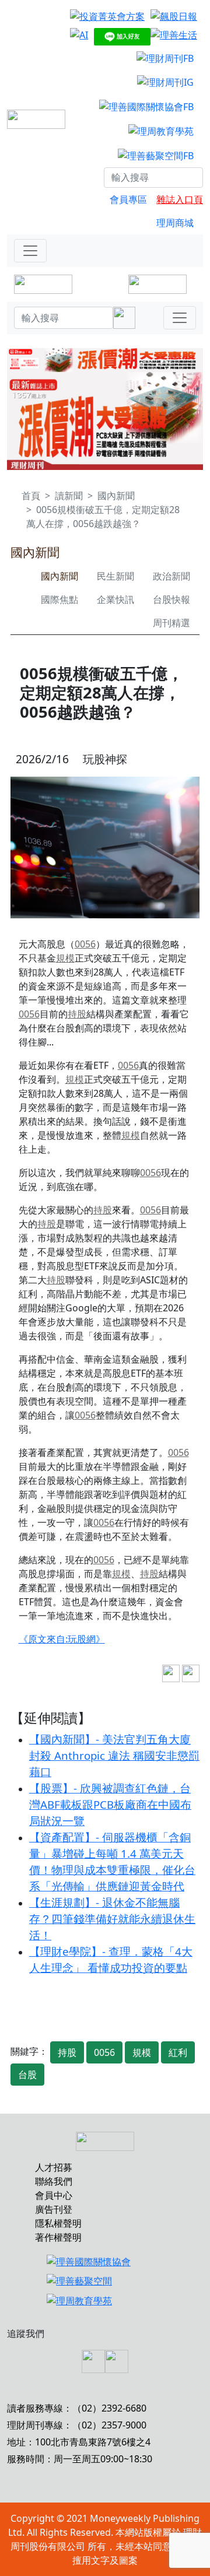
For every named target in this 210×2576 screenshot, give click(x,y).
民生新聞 (116, 576)
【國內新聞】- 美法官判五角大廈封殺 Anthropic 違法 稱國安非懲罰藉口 (114, 1755)
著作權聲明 (58, 2237)
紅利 (178, 2052)
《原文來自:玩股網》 (62, 1639)
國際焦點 (60, 599)
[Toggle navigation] (30, 251)
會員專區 (128, 199)
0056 (85, 944)
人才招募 (54, 2167)
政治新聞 (171, 576)
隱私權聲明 (58, 2223)
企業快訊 (116, 599)
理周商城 (175, 223)
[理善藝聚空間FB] (156, 155)
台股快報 (171, 599)
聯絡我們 (54, 2181)
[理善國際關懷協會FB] (146, 106)
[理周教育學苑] (161, 131)
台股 (27, 2075)
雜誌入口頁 (180, 199)
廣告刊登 (54, 2209)
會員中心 (54, 2195)
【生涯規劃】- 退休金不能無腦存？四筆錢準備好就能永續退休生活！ (112, 1919)
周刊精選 (171, 623)
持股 (77, 1014)
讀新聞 (69, 496)
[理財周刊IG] (165, 82)
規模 (65, 958)
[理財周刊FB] (165, 58)
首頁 (31, 496)
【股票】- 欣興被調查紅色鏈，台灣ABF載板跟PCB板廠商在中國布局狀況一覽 (110, 1804)
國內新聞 (116, 496)
